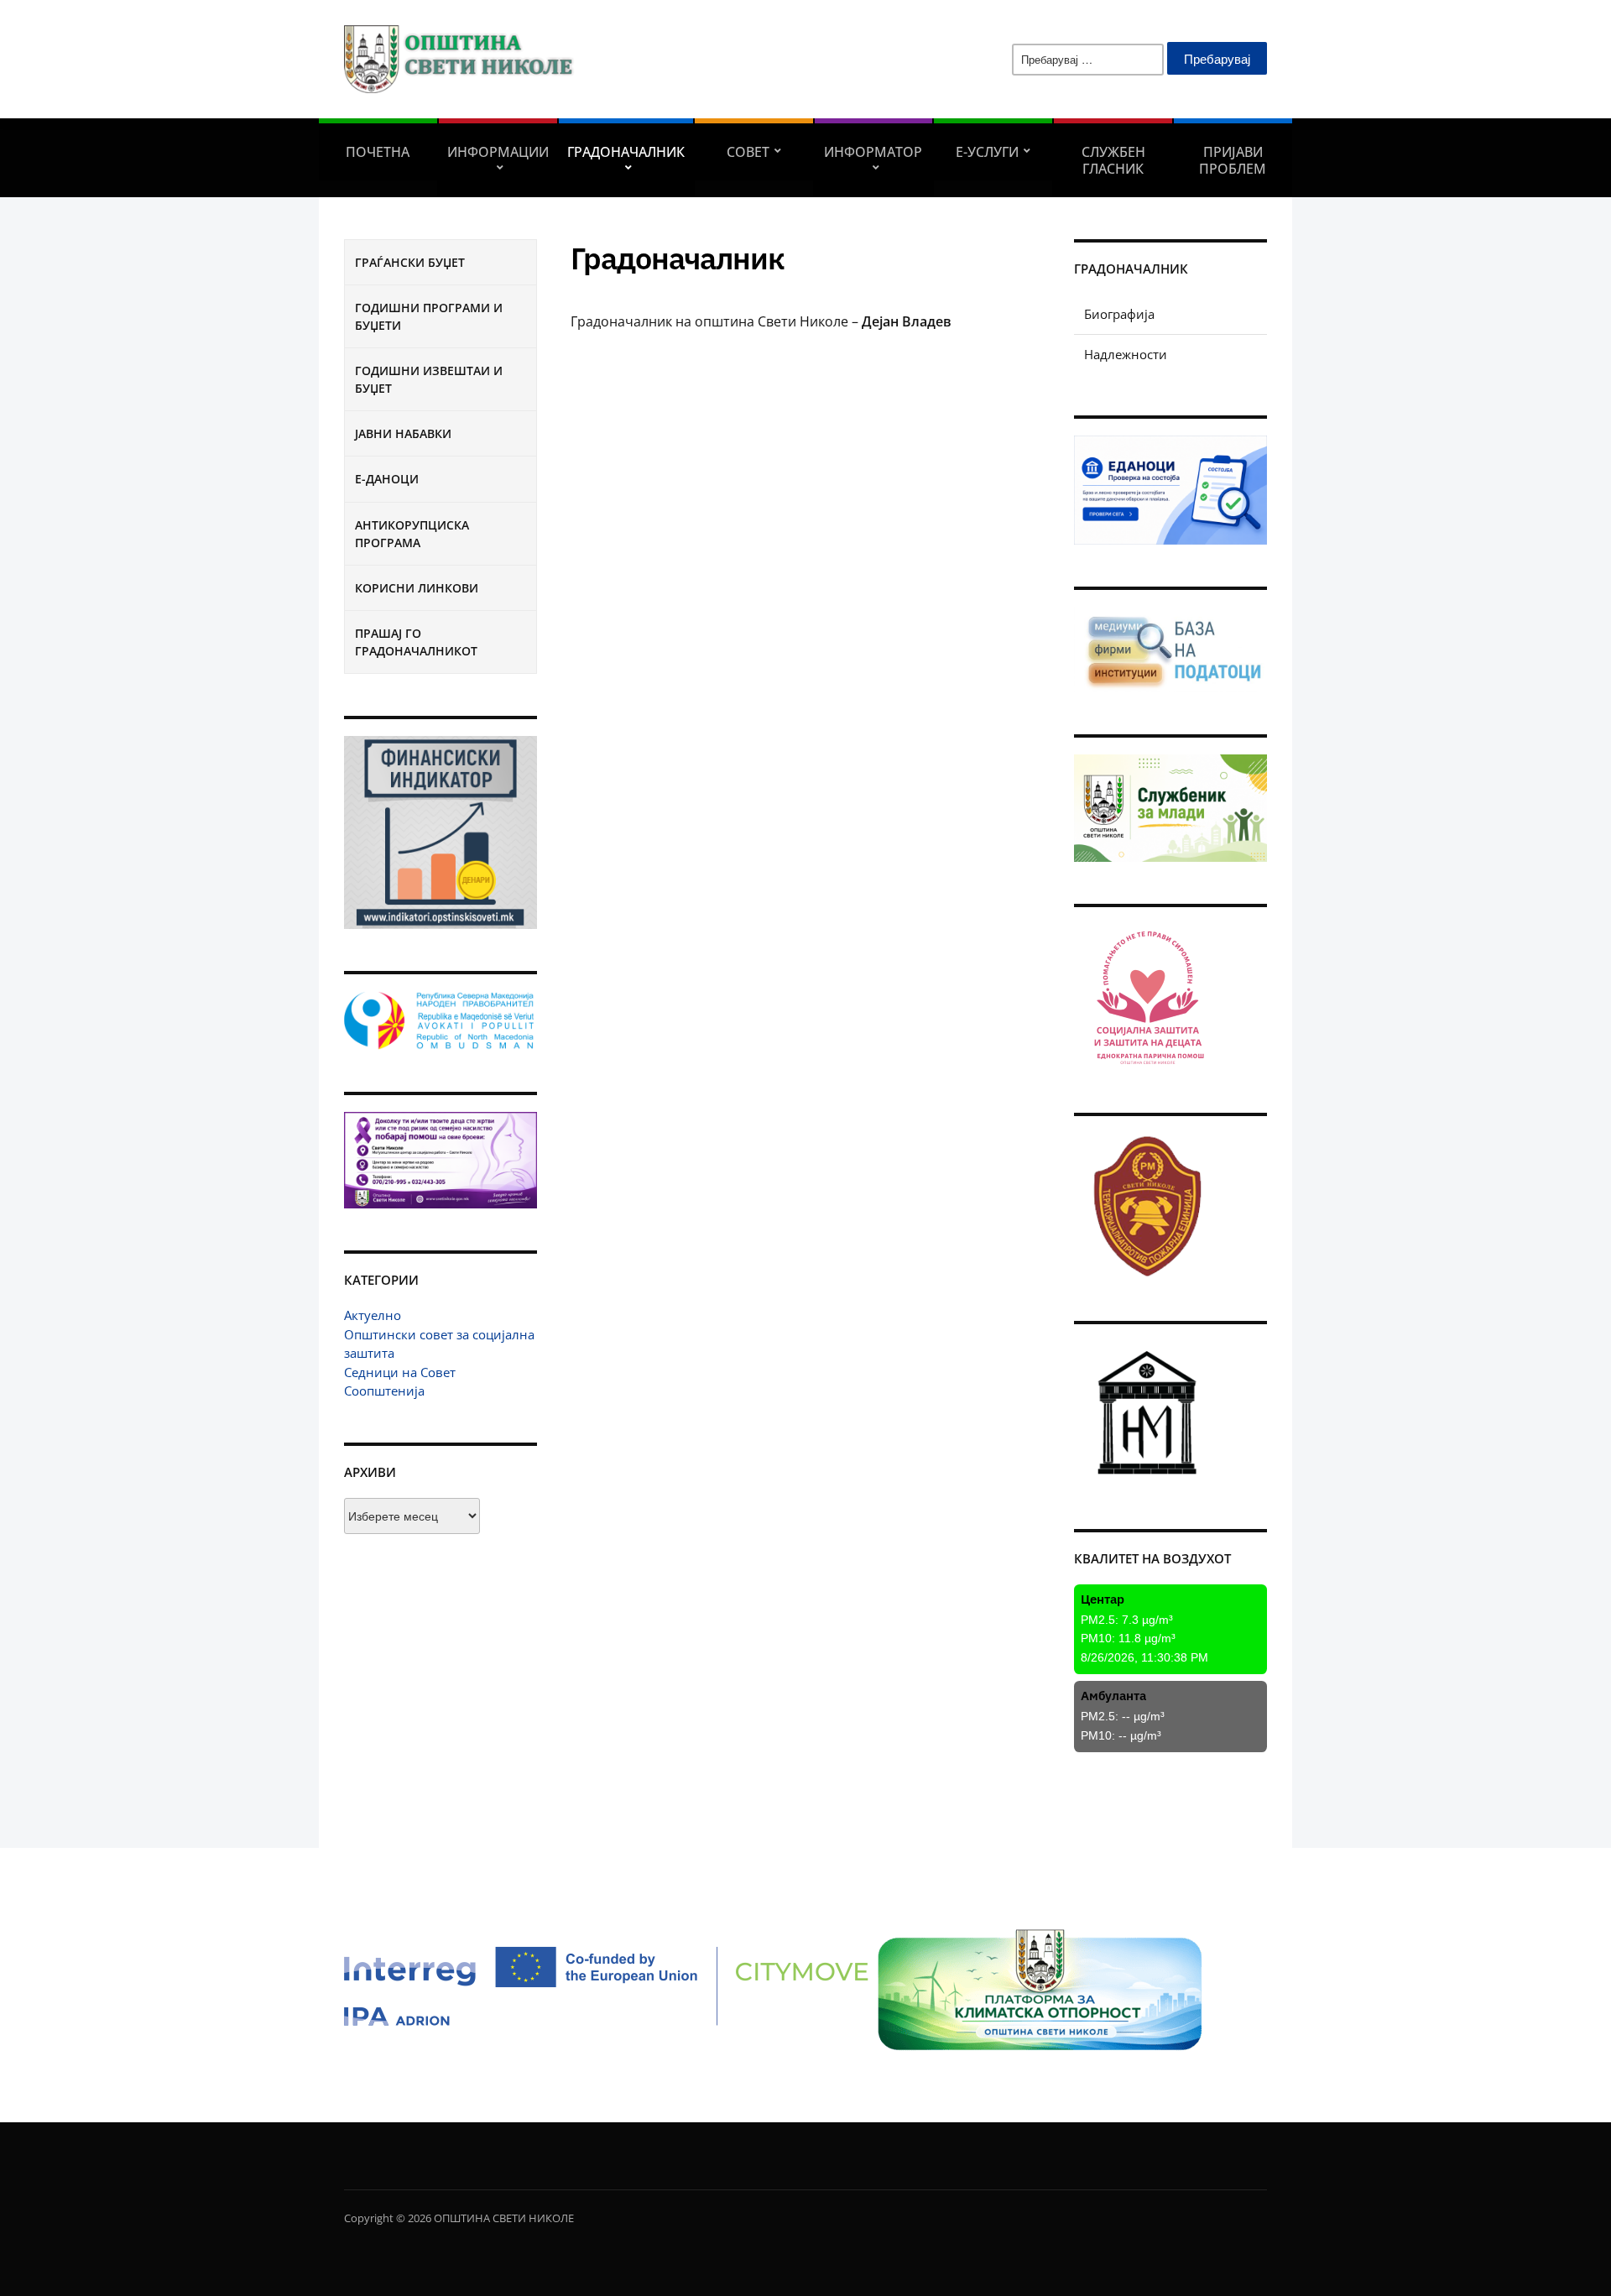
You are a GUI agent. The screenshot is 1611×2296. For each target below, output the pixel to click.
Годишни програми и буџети (429, 316)
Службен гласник (1113, 160)
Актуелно (373, 1315)
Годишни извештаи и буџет (429, 379)
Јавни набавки (403, 433)
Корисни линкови (417, 588)
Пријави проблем (1233, 160)
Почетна (378, 152)
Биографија (1119, 314)
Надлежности (1126, 354)
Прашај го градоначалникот (416, 642)
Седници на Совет (400, 1372)
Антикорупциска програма (412, 534)
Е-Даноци (387, 479)
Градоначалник (626, 152)
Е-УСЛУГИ (987, 152)
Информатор (873, 152)
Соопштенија (384, 1391)
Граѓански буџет (410, 262)
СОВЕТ (748, 152)
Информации (498, 152)
